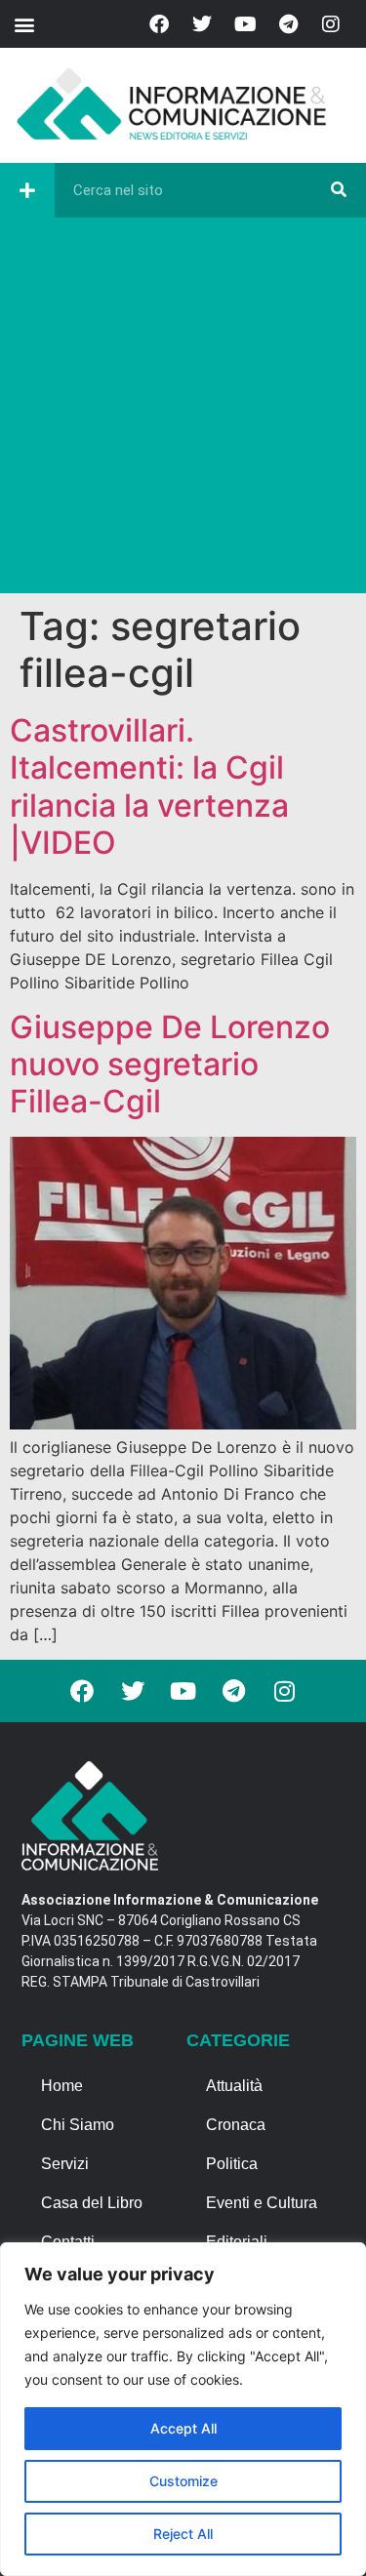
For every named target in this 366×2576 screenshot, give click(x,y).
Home (62, 2086)
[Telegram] (288, 24)
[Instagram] (331, 24)
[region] (183, 2409)
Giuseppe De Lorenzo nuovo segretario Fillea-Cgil (170, 1065)
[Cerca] (339, 190)
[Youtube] (245, 24)
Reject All (183, 2534)
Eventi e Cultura (262, 2203)
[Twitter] (202, 24)
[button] (24, 24)
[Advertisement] (183, 410)
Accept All (183, 2428)
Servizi (65, 2164)
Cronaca (236, 2125)
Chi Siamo (78, 2125)
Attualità (234, 2086)
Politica (232, 2164)
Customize (183, 2481)
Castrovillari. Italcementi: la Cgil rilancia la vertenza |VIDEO (149, 786)
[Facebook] (159, 24)
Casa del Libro (92, 2203)
